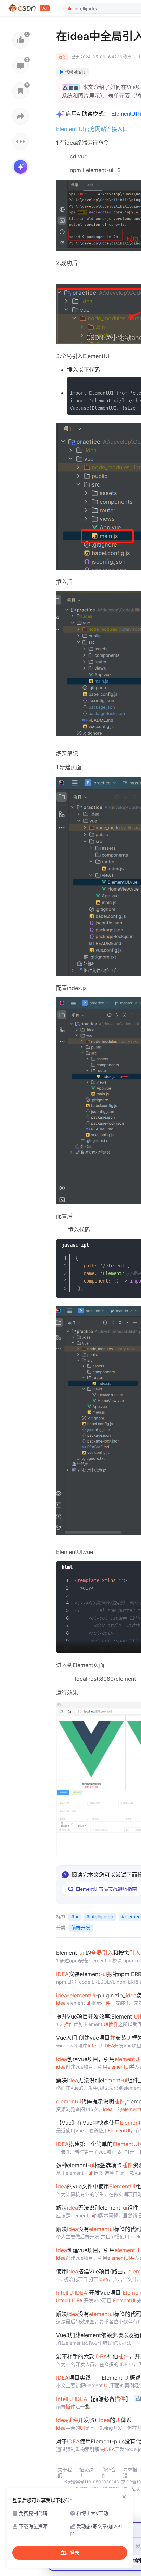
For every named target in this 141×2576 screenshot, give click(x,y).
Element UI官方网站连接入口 (92, 129)
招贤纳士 (87, 2473)
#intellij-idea (100, 1917)
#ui (75, 1917)
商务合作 (108, 2473)
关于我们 (65, 2473)
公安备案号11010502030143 (91, 2482)
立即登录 (70, 2553)
